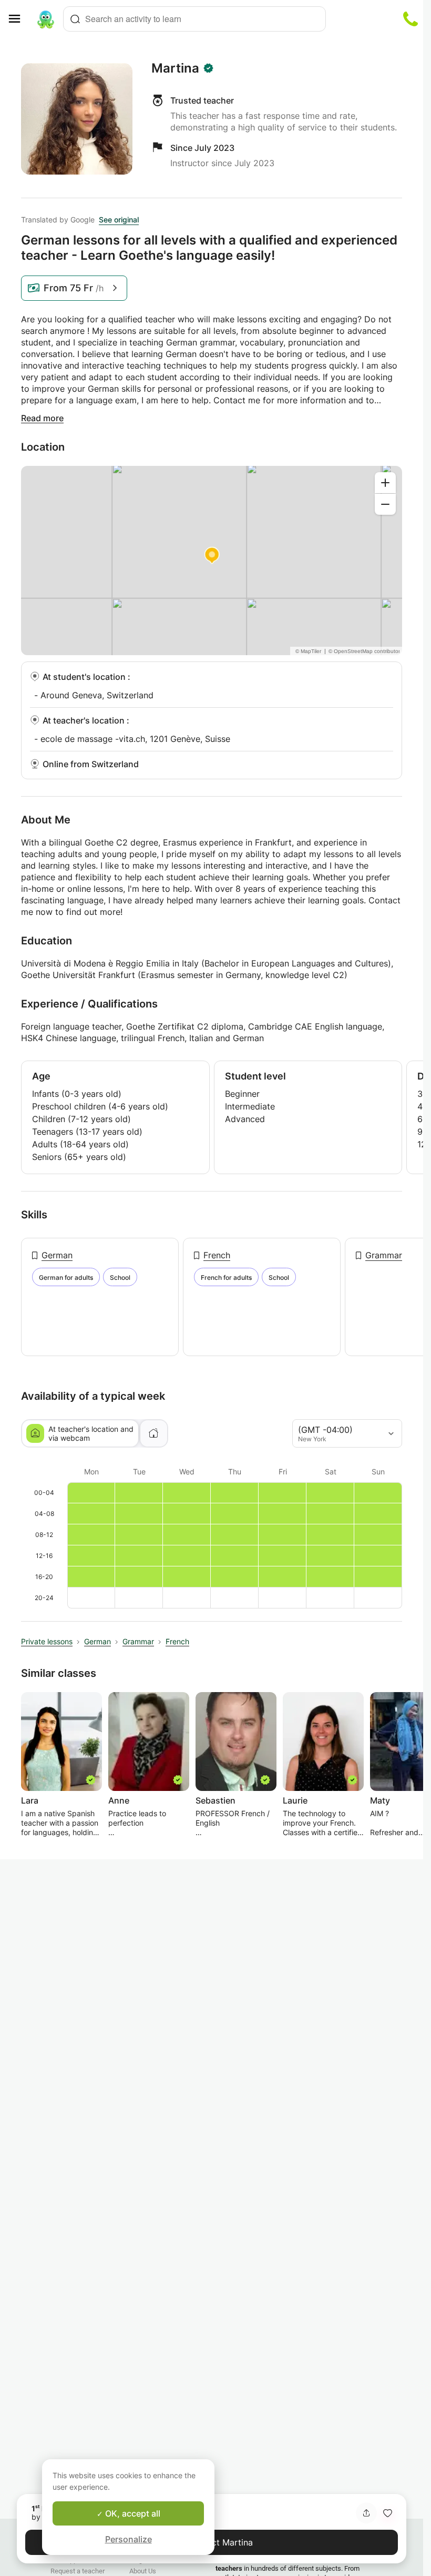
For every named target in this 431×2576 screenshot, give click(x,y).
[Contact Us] (411, 19)
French (217, 1255)
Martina (175, 68)
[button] (387, 2513)
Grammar (384, 1255)
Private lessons (47, 1641)
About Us (143, 2571)
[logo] (46, 19)
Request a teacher (78, 2571)
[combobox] (194, 19)
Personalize (129, 2539)
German (57, 1255)
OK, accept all (132, 2513)
